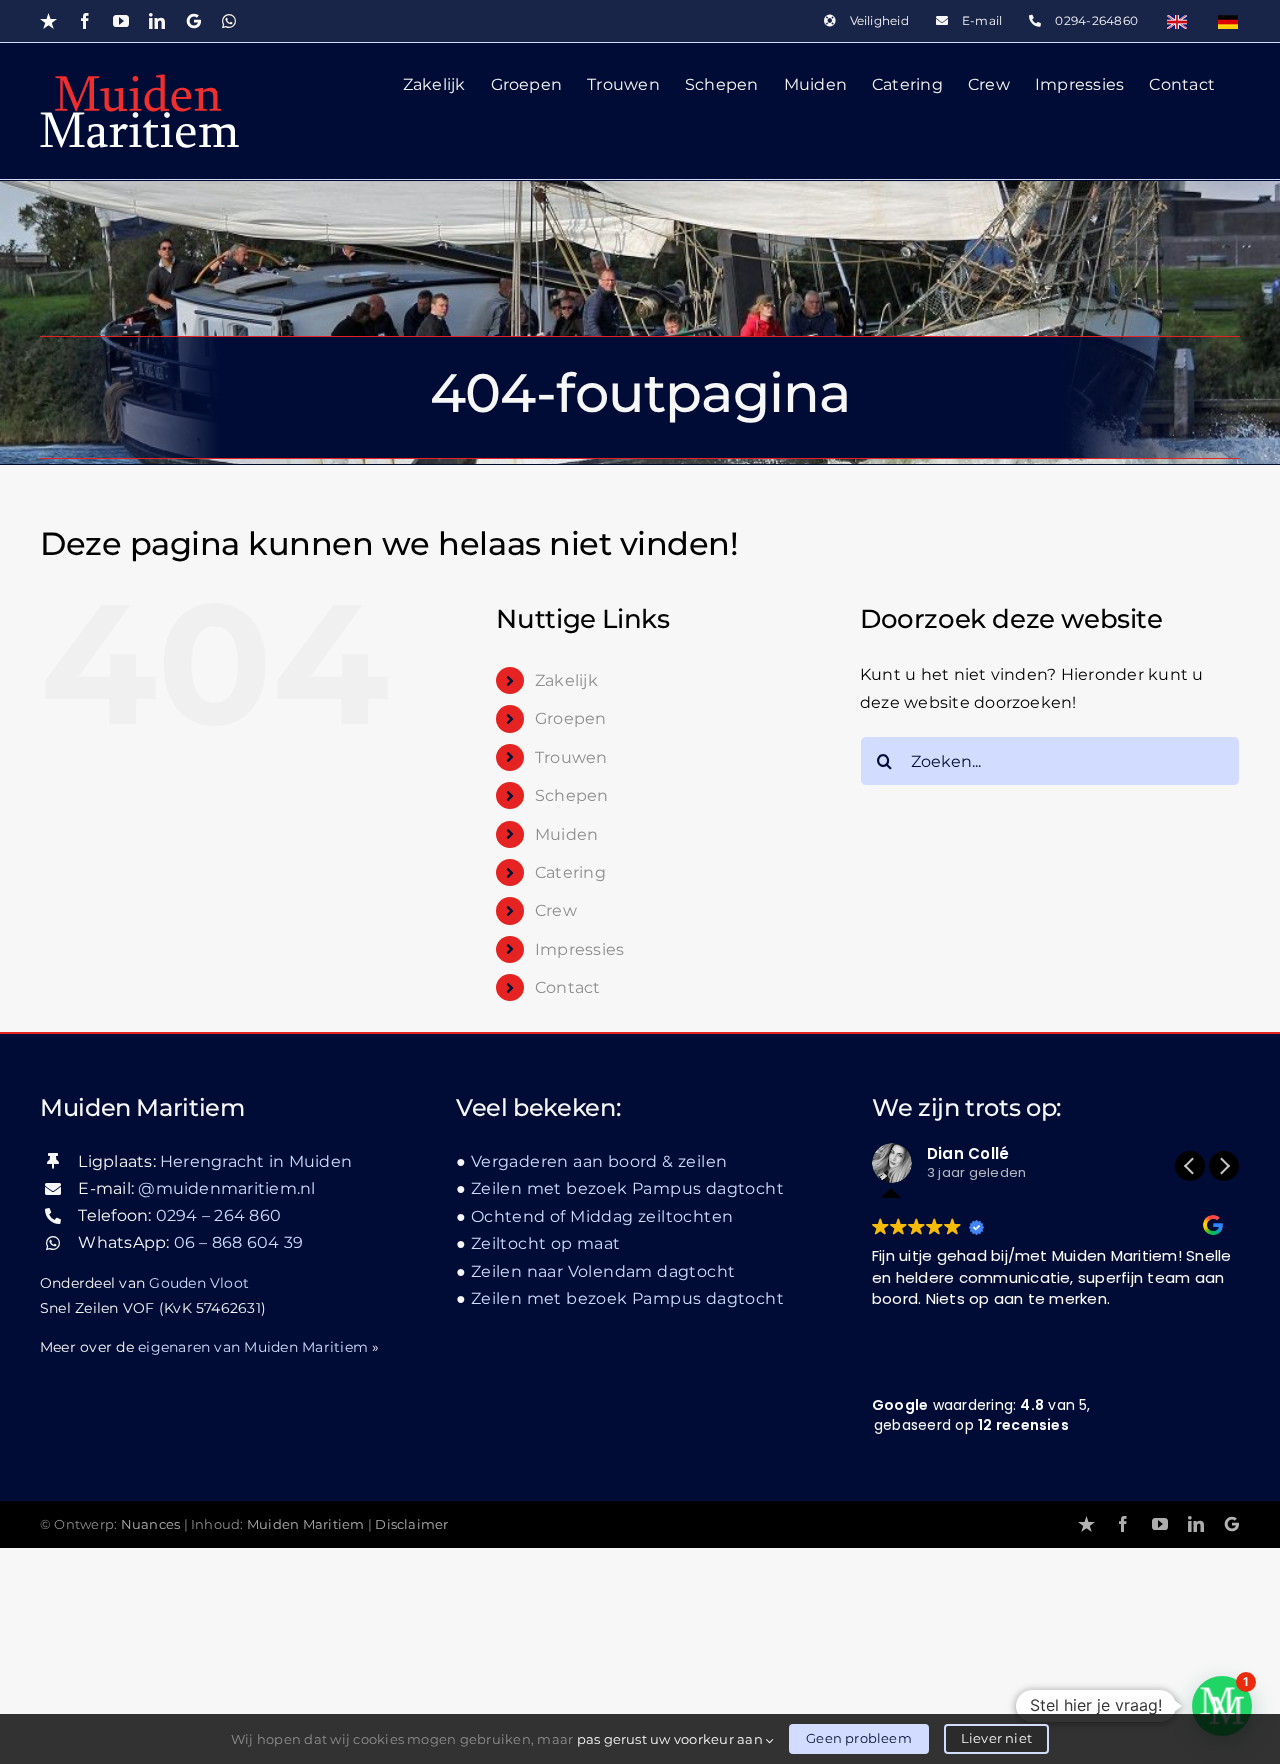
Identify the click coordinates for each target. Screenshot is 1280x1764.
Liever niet (996, 1738)
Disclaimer (411, 1524)
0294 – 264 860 (218, 1215)
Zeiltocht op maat (546, 1243)
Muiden (566, 834)
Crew (556, 910)
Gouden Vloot (199, 1283)
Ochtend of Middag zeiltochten (602, 1216)
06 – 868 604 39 (239, 1242)
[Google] (1232, 1524)
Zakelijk (566, 680)
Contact (568, 987)
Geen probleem (859, 1738)
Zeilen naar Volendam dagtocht (603, 1271)
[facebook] (1123, 1524)
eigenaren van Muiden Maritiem (253, 1347)
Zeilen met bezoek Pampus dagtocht (627, 1188)
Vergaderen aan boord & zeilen (599, 1161)
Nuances (151, 1524)
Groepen (571, 718)
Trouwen (571, 757)
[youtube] (1160, 1524)
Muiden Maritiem (306, 1524)
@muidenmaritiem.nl (226, 1188)
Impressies (579, 949)
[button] (1224, 1166)
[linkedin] (1196, 1524)
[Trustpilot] (1086, 1524)
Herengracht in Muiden (256, 1161)
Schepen (572, 795)
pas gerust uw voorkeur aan (671, 1739)
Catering (570, 872)
